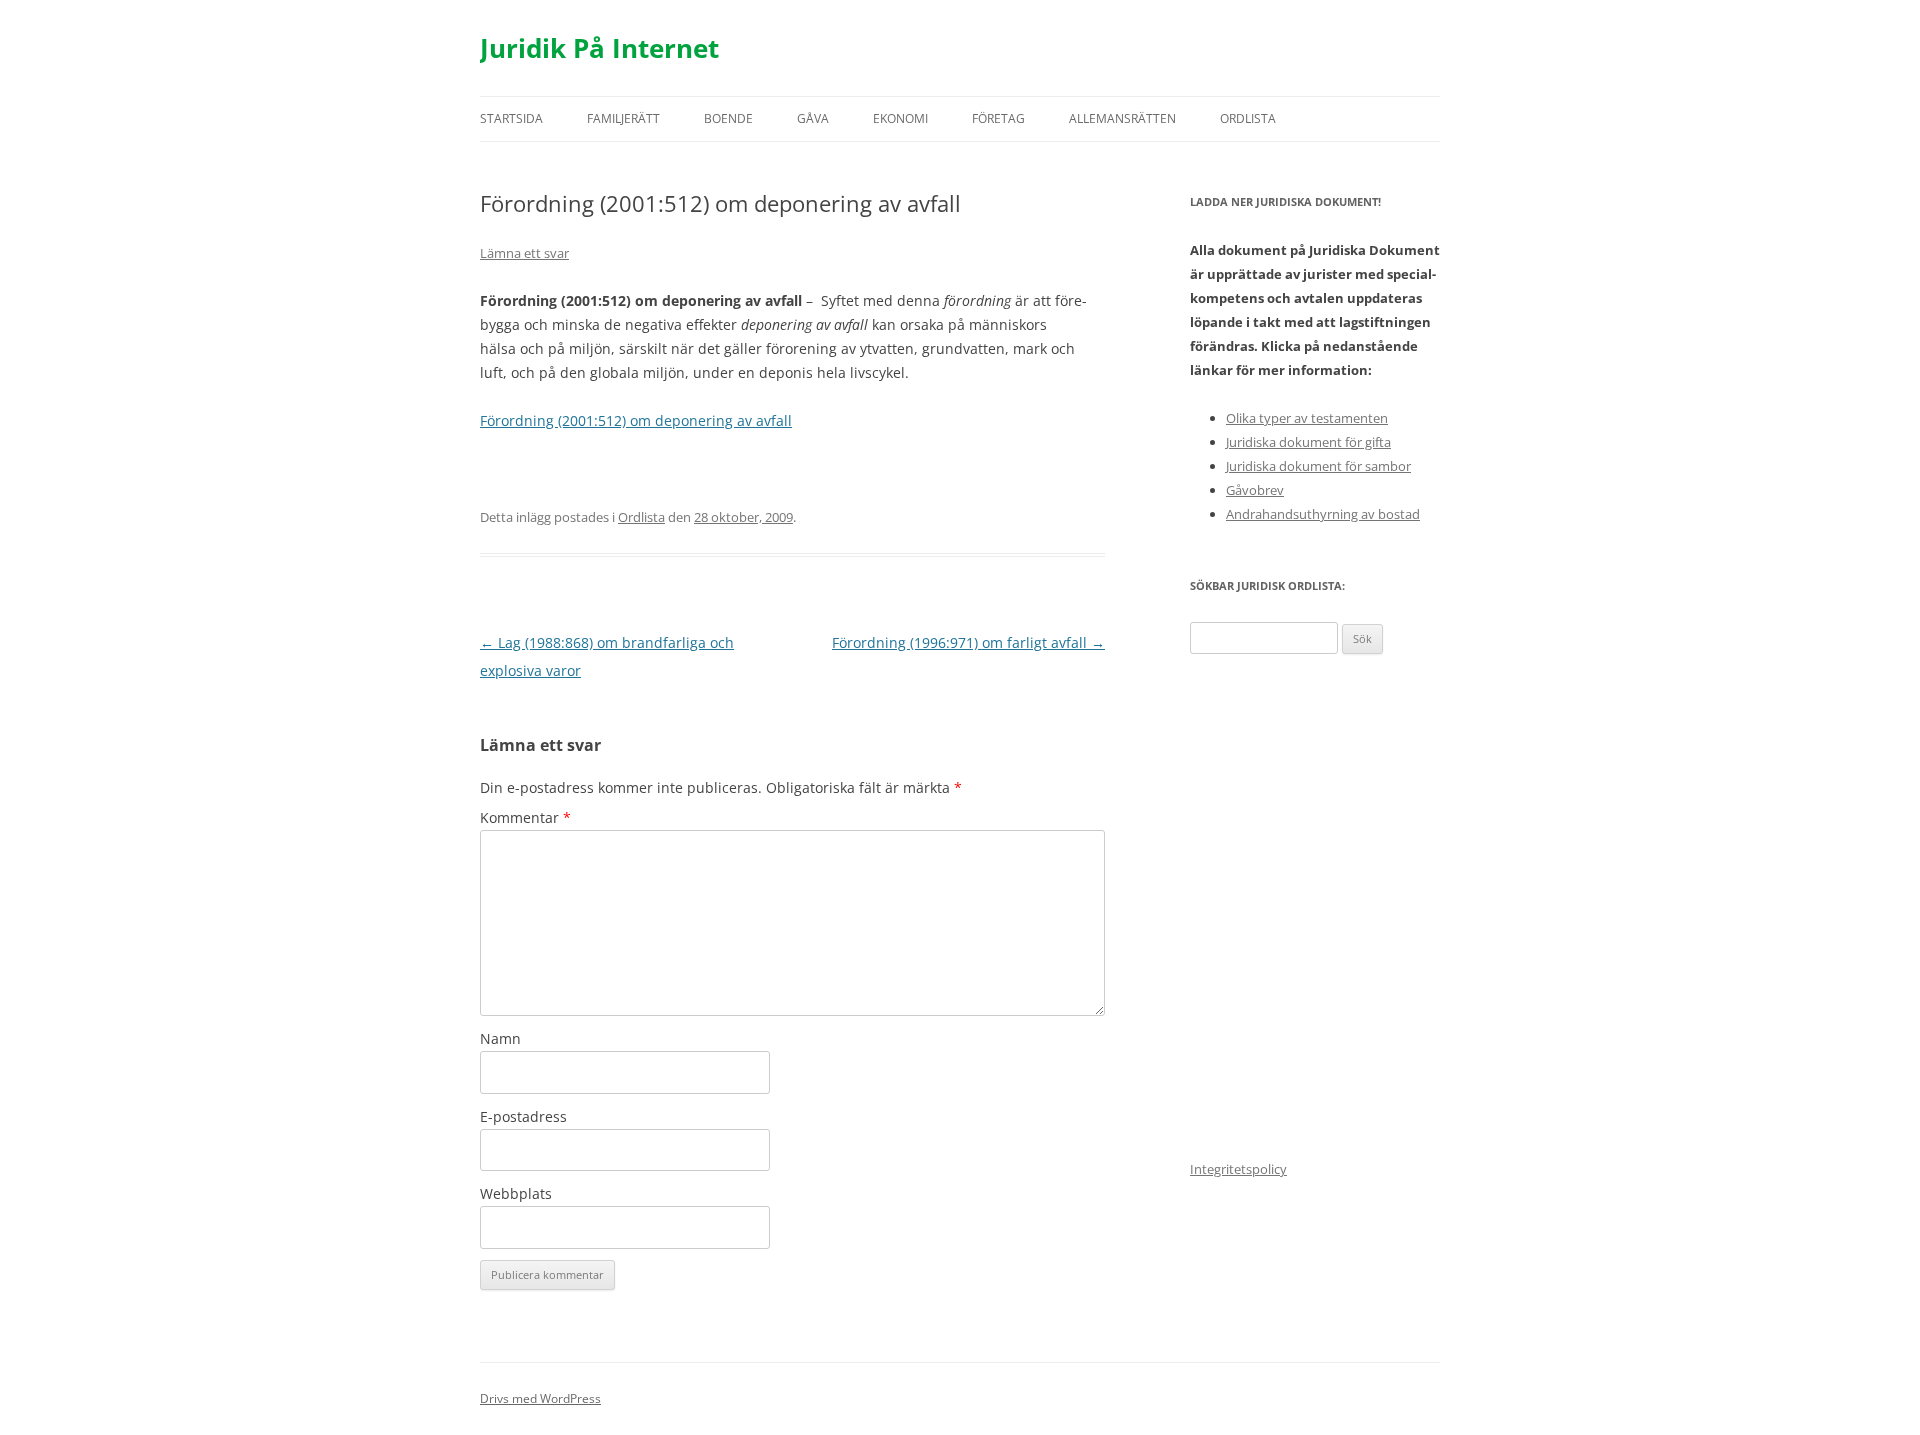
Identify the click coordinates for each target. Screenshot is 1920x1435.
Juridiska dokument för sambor (1318, 466)
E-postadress (523, 1116)
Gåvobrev (1255, 490)
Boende (728, 118)
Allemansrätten (1122, 118)
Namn (500, 1038)
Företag (998, 118)
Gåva (813, 118)
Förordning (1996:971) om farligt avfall (968, 642)
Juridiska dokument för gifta (1308, 442)
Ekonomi (900, 118)
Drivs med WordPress (540, 1398)
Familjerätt (623, 118)
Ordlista (1248, 118)
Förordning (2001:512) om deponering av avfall (636, 420)
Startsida (511, 118)
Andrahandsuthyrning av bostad (1323, 514)
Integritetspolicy (1238, 1169)
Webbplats (516, 1193)
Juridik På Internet (599, 48)
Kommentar (525, 817)
